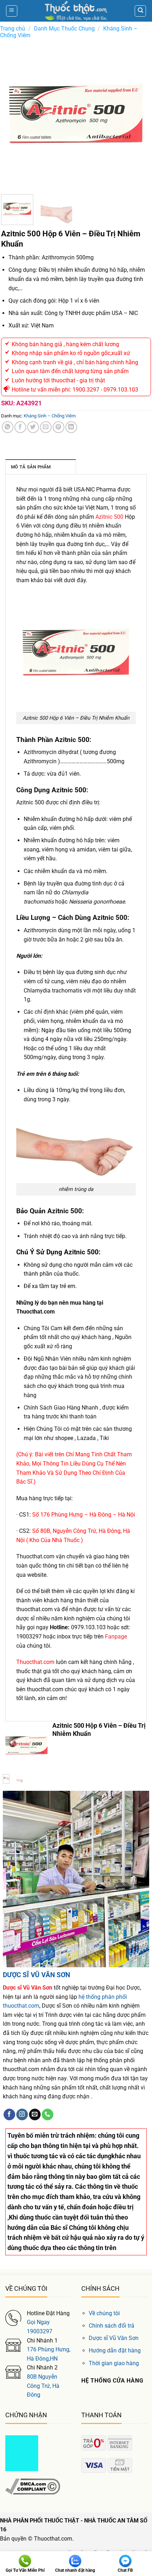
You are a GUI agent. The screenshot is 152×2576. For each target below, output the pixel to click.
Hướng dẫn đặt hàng (115, 2350)
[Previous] (13, 114)
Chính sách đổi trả (112, 2326)
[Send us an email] (35, 2115)
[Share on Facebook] (20, 427)
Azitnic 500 (109, 517)
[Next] (139, 114)
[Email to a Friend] (46, 427)
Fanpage (116, 1636)
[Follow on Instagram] (22, 2115)
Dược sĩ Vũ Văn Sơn (114, 2338)
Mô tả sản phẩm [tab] (31, 467)
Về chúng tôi (104, 2313)
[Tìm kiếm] (140, 11)
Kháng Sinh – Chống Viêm (50, 416)
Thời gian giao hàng (114, 2363)
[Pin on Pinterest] (59, 427)
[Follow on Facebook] (9, 2115)
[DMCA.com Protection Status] (22, 2453)
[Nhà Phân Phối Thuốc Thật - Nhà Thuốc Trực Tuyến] (76, 11)
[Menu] (12, 11)
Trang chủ (13, 29)
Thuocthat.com (35, 1662)
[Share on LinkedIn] (71, 427)
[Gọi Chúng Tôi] (48, 2115)
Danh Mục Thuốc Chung (64, 29)
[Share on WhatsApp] (8, 427)
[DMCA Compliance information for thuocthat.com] (33, 2486)
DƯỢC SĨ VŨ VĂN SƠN (36, 1975)
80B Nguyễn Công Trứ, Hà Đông (43, 2386)
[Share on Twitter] (33, 427)
